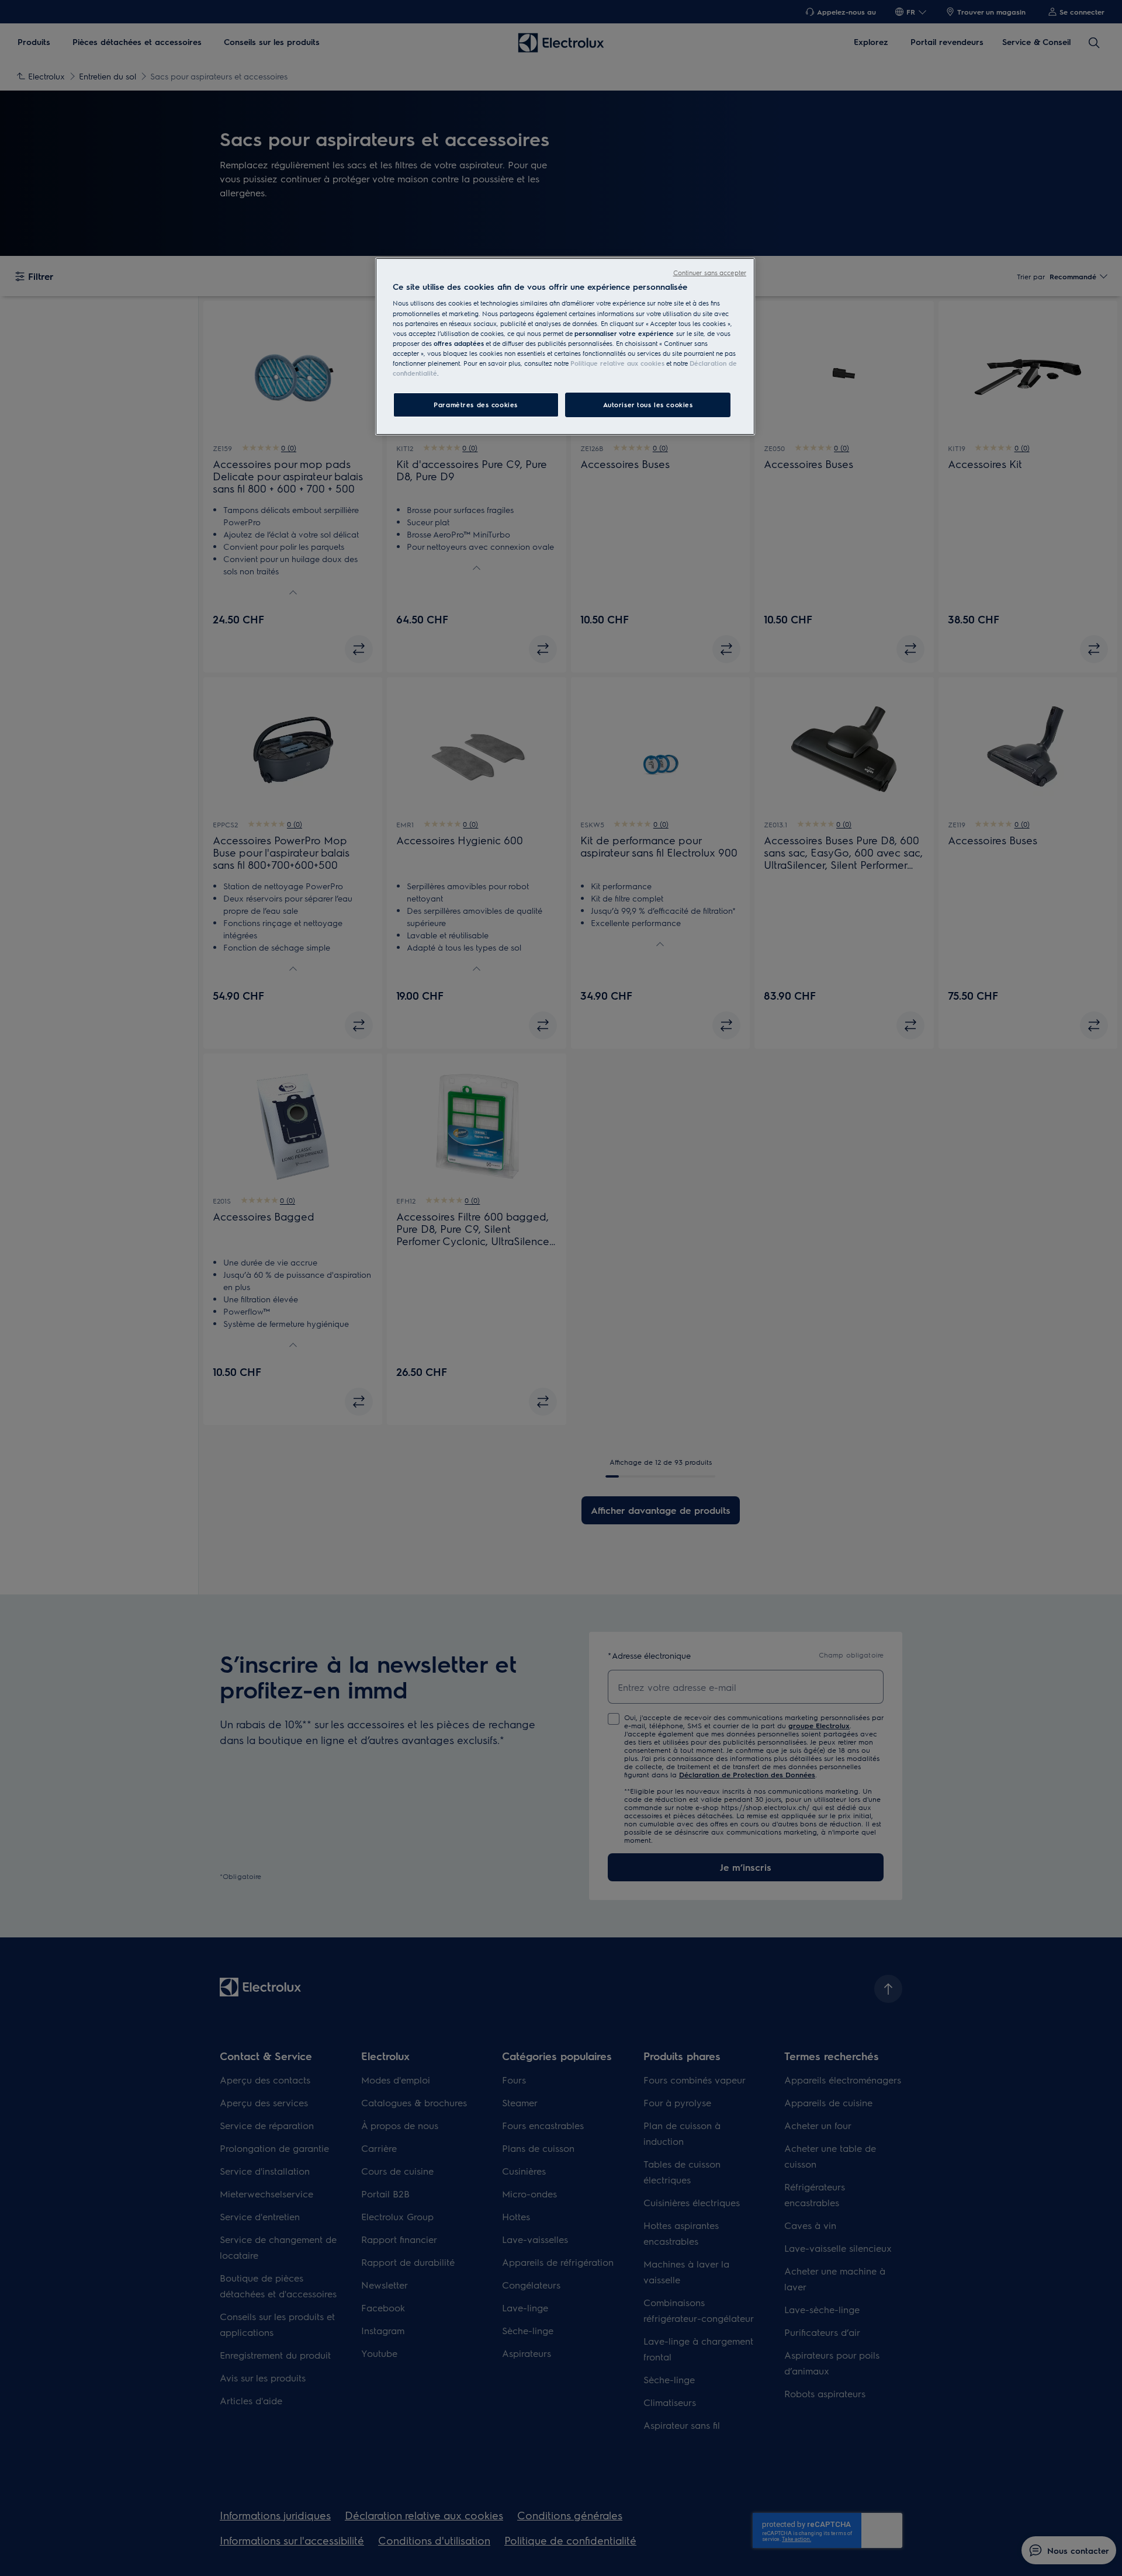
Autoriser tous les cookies (648, 405)
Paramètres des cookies (476, 405)
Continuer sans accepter (710, 273)
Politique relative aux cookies (617, 363)
